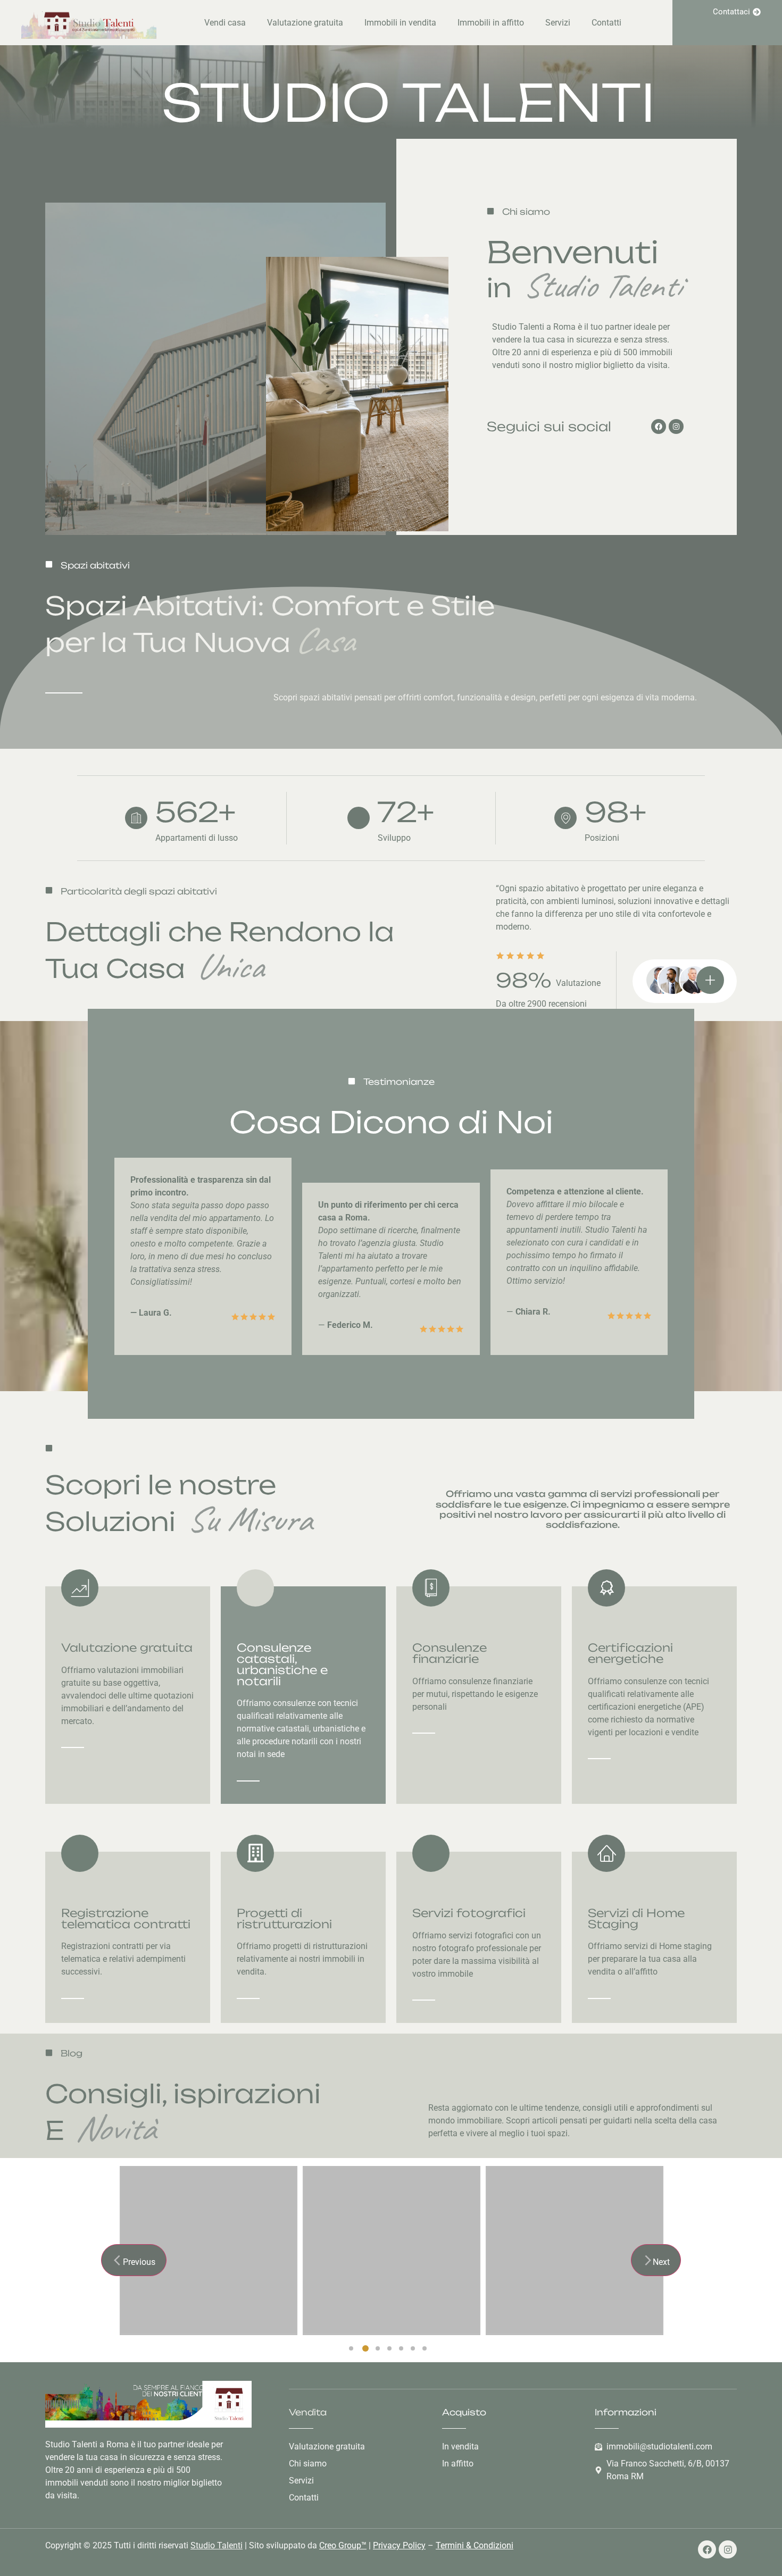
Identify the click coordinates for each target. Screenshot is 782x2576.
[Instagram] (676, 426)
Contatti (606, 23)
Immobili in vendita (400, 23)
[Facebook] (659, 426)
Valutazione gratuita (305, 23)
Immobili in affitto (491, 23)
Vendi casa (225, 23)
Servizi (558, 23)
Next (661, 2262)
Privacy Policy (399, 2545)
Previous (139, 2262)
